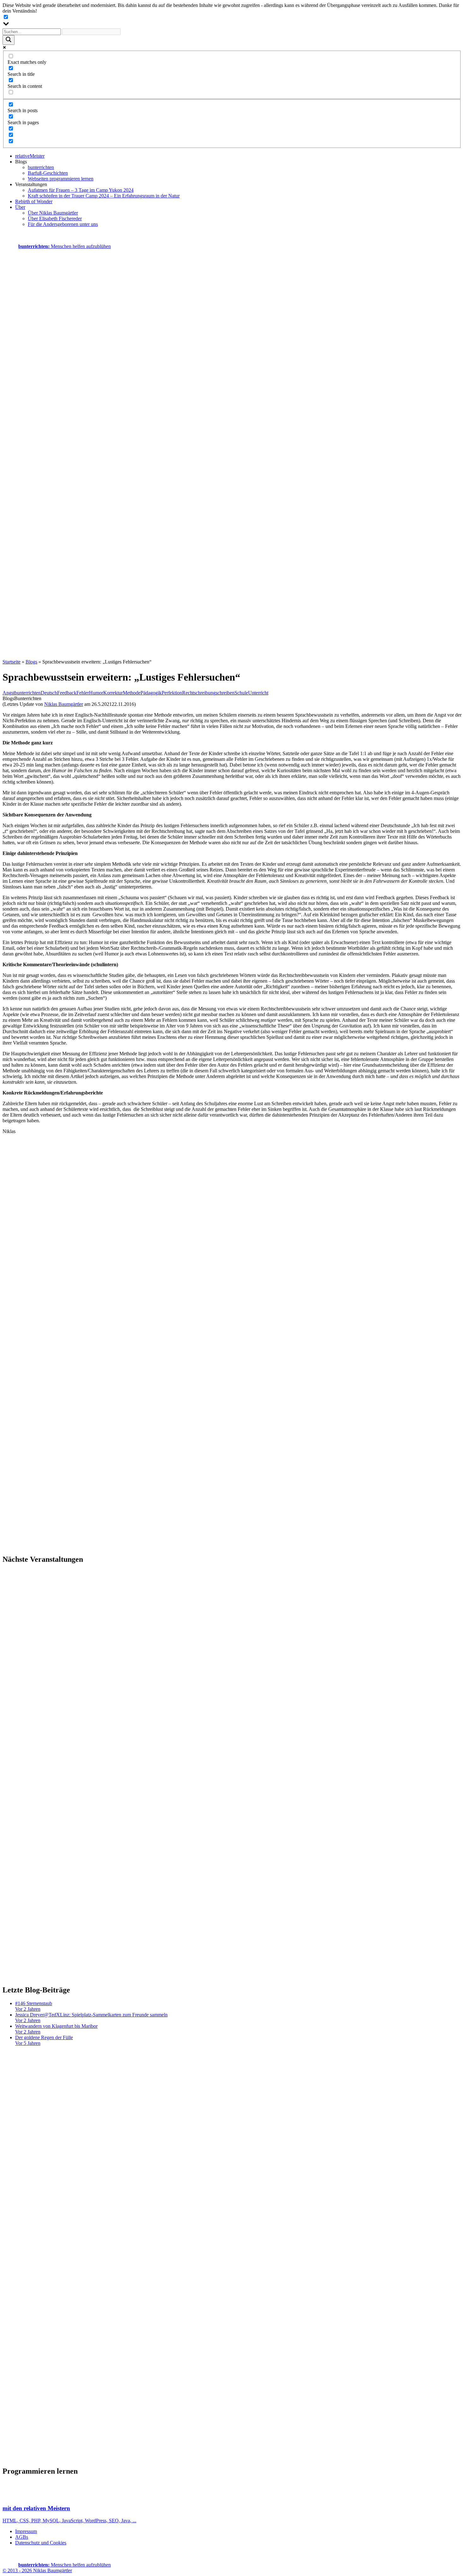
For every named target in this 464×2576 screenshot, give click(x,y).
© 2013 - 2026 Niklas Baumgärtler (37, 2570)
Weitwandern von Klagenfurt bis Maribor (56, 2029)
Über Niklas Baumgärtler (53, 213)
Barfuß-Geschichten (48, 173)
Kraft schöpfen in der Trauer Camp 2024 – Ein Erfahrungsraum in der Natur (104, 196)
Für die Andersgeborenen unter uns (63, 224)
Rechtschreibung (199, 693)
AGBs (22, 2537)
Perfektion (172, 693)
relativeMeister (30, 156)
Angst (9, 693)
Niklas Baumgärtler (64, 704)
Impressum (26, 2531)
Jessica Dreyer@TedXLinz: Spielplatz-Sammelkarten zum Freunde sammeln (91, 2018)
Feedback (67, 693)
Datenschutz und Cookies (41, 2543)
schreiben (225, 693)
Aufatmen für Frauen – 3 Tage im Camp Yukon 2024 (81, 190)
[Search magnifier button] (9, 40)
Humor (96, 693)
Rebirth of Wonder (34, 201)
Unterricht (258, 693)
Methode (132, 693)
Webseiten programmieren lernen (61, 179)
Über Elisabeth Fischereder (55, 218)
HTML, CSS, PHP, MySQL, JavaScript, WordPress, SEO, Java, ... (69, 2514)
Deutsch (49, 693)
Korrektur (113, 693)
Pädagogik (151, 693)
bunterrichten (41, 167)
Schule (241, 693)
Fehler (83, 693)
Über (20, 207)
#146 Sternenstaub (34, 2006)
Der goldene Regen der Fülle (44, 2040)
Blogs (31, 662)
